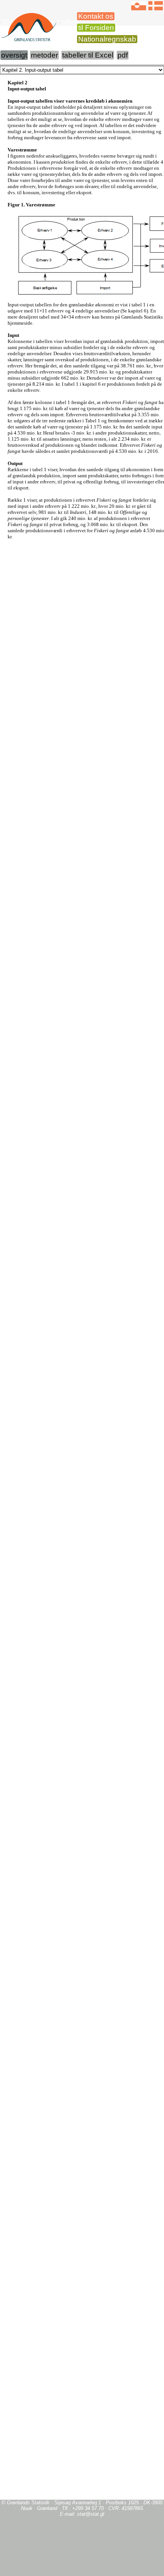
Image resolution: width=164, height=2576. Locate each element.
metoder (44, 55)
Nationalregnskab (107, 39)
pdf (123, 55)
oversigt (14, 55)
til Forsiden (96, 28)
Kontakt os (96, 16)
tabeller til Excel (88, 55)
